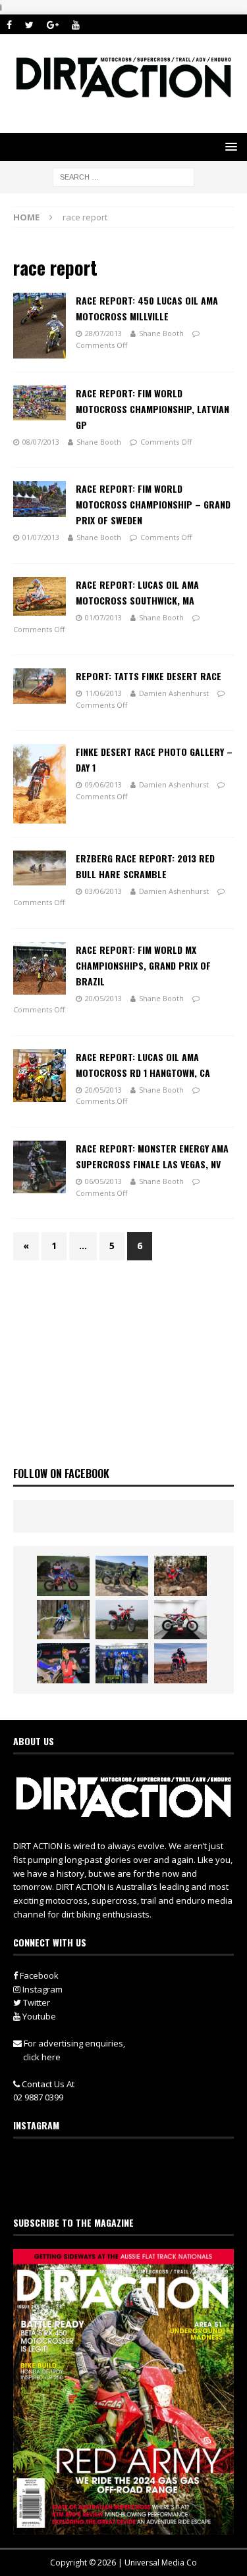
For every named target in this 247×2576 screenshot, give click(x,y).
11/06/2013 (103, 693)
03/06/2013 (103, 891)
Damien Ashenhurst (174, 693)
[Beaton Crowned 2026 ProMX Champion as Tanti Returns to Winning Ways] (122, 1663)
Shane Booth (161, 333)
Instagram (41, 1989)
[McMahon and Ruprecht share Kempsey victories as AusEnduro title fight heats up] (63, 1620)
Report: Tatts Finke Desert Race (149, 676)
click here (42, 2057)
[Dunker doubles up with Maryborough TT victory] (63, 1663)
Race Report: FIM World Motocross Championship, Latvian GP (152, 409)
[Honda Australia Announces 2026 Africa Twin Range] (180, 1663)
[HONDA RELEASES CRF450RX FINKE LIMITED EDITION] (180, 1620)
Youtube (38, 2016)
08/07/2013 (41, 442)
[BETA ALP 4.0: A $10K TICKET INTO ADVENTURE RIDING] (122, 1620)
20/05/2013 (103, 998)
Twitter (36, 2002)
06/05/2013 (103, 1181)
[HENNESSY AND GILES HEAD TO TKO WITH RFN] (180, 1575)
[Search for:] (123, 176)
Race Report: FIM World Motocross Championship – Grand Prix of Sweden (153, 504)
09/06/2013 (103, 784)
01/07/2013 (41, 537)
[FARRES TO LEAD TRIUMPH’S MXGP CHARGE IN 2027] (122, 1575)
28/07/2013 (103, 333)
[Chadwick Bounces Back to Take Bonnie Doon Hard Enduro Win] (63, 1575)
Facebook (38, 1975)
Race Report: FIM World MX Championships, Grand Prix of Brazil (143, 965)
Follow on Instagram (132, 2187)
